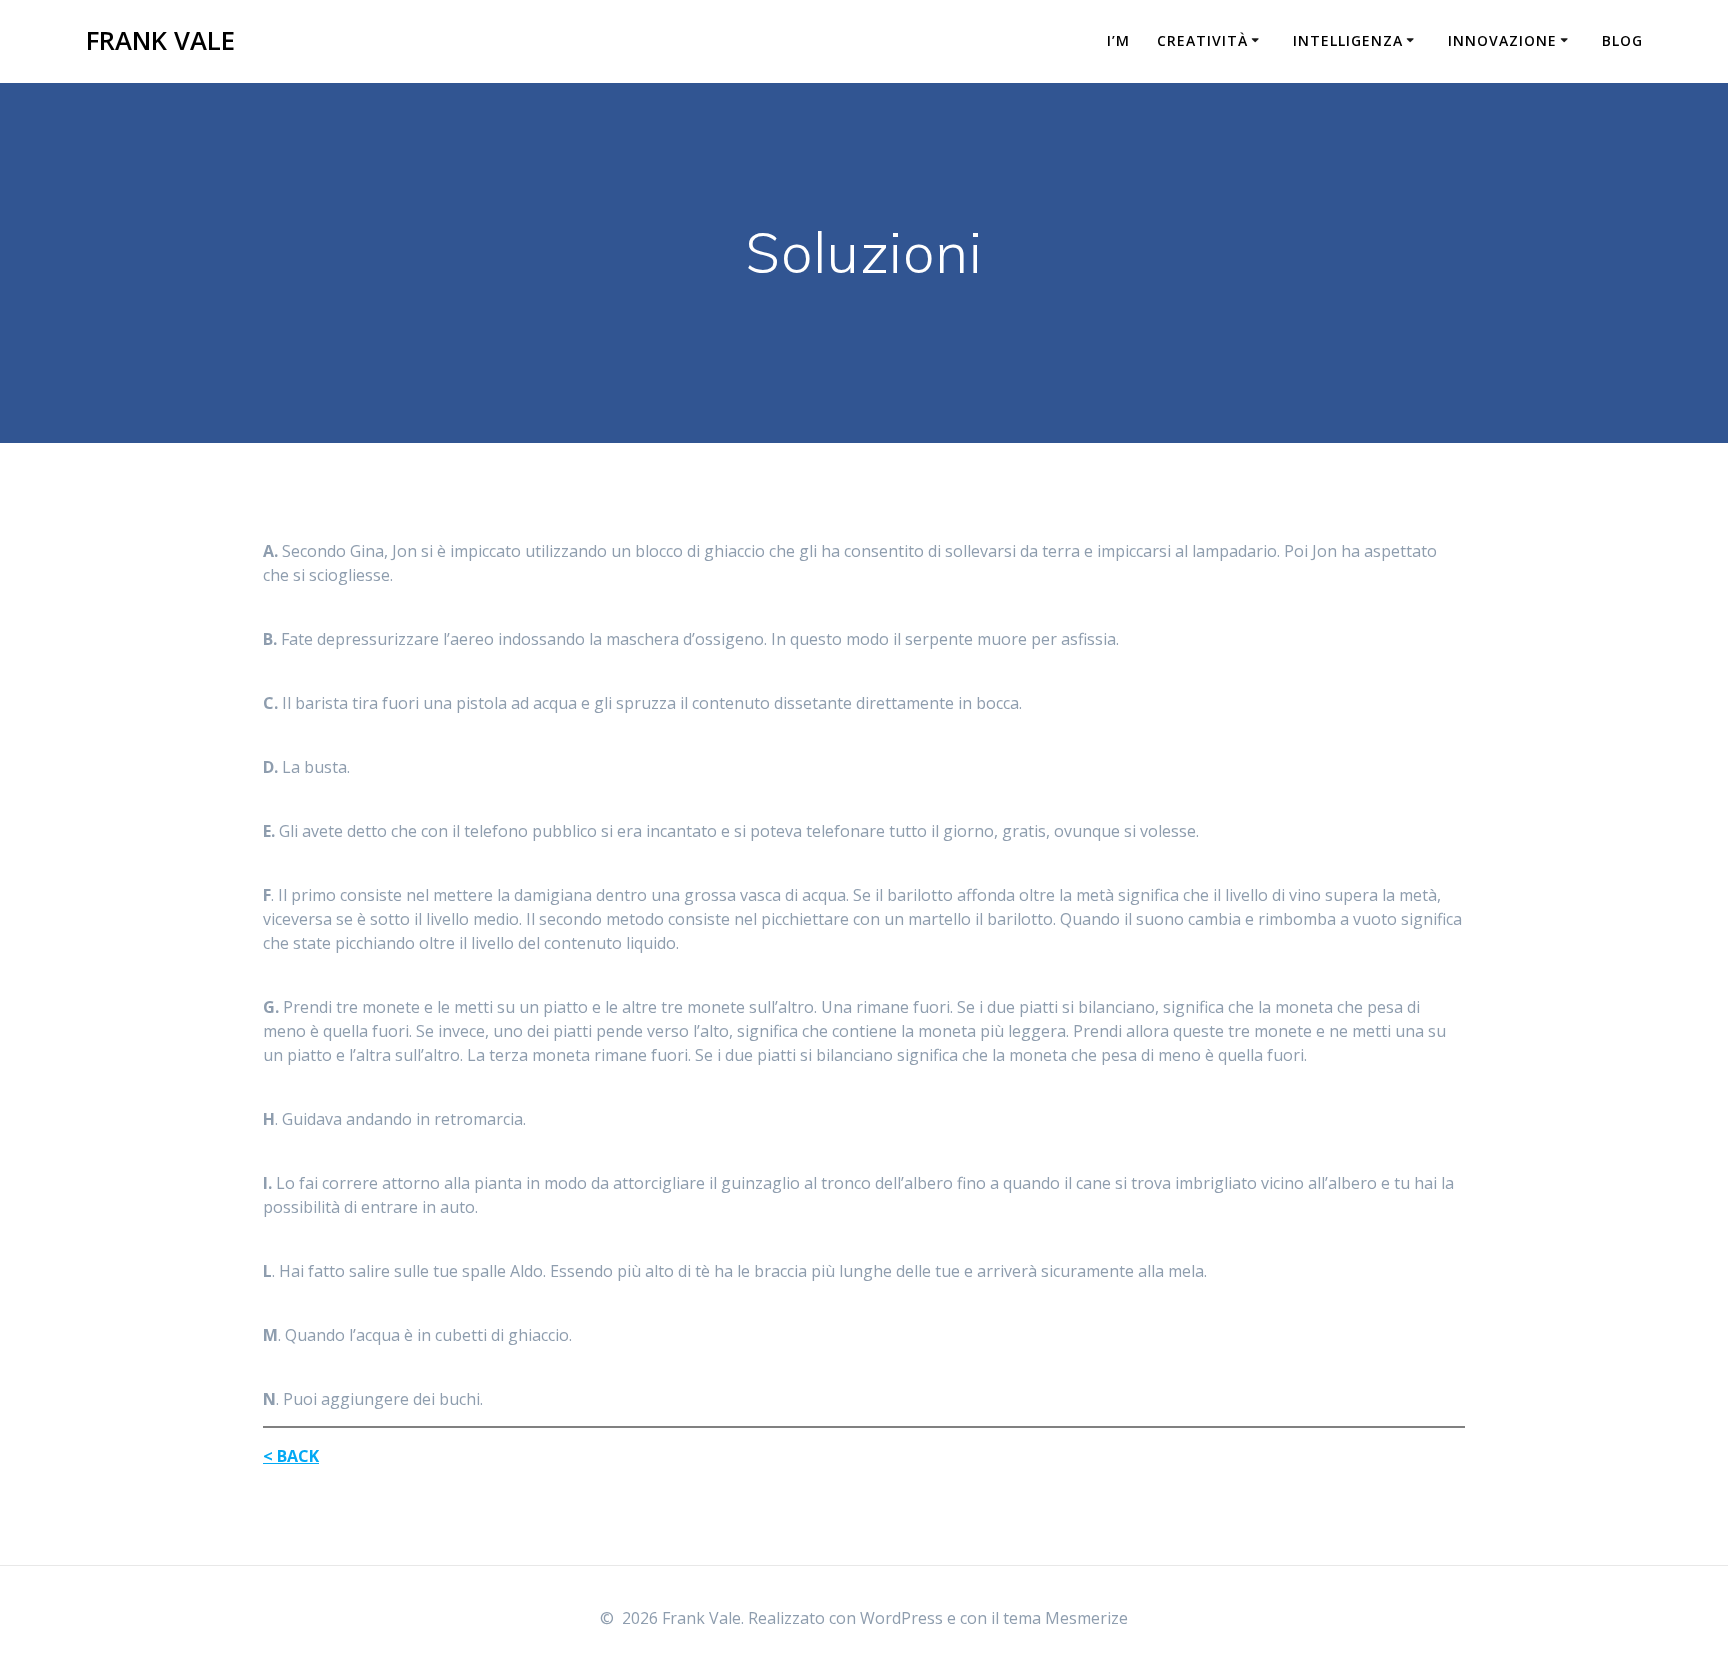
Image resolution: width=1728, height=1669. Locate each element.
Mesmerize (1086, 1618)
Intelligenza (1348, 40)
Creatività (1202, 40)
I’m (1118, 40)
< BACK (291, 1456)
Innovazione (1502, 40)
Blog (1622, 40)
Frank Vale (160, 41)
